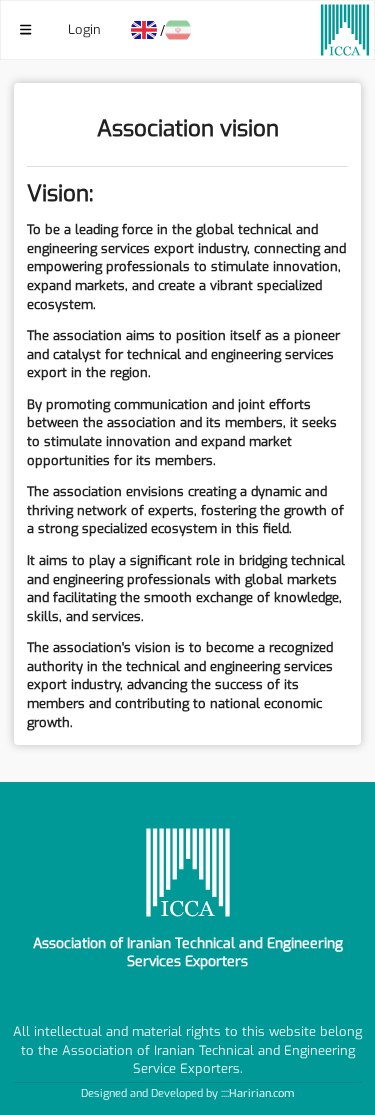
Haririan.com (261, 1093)
